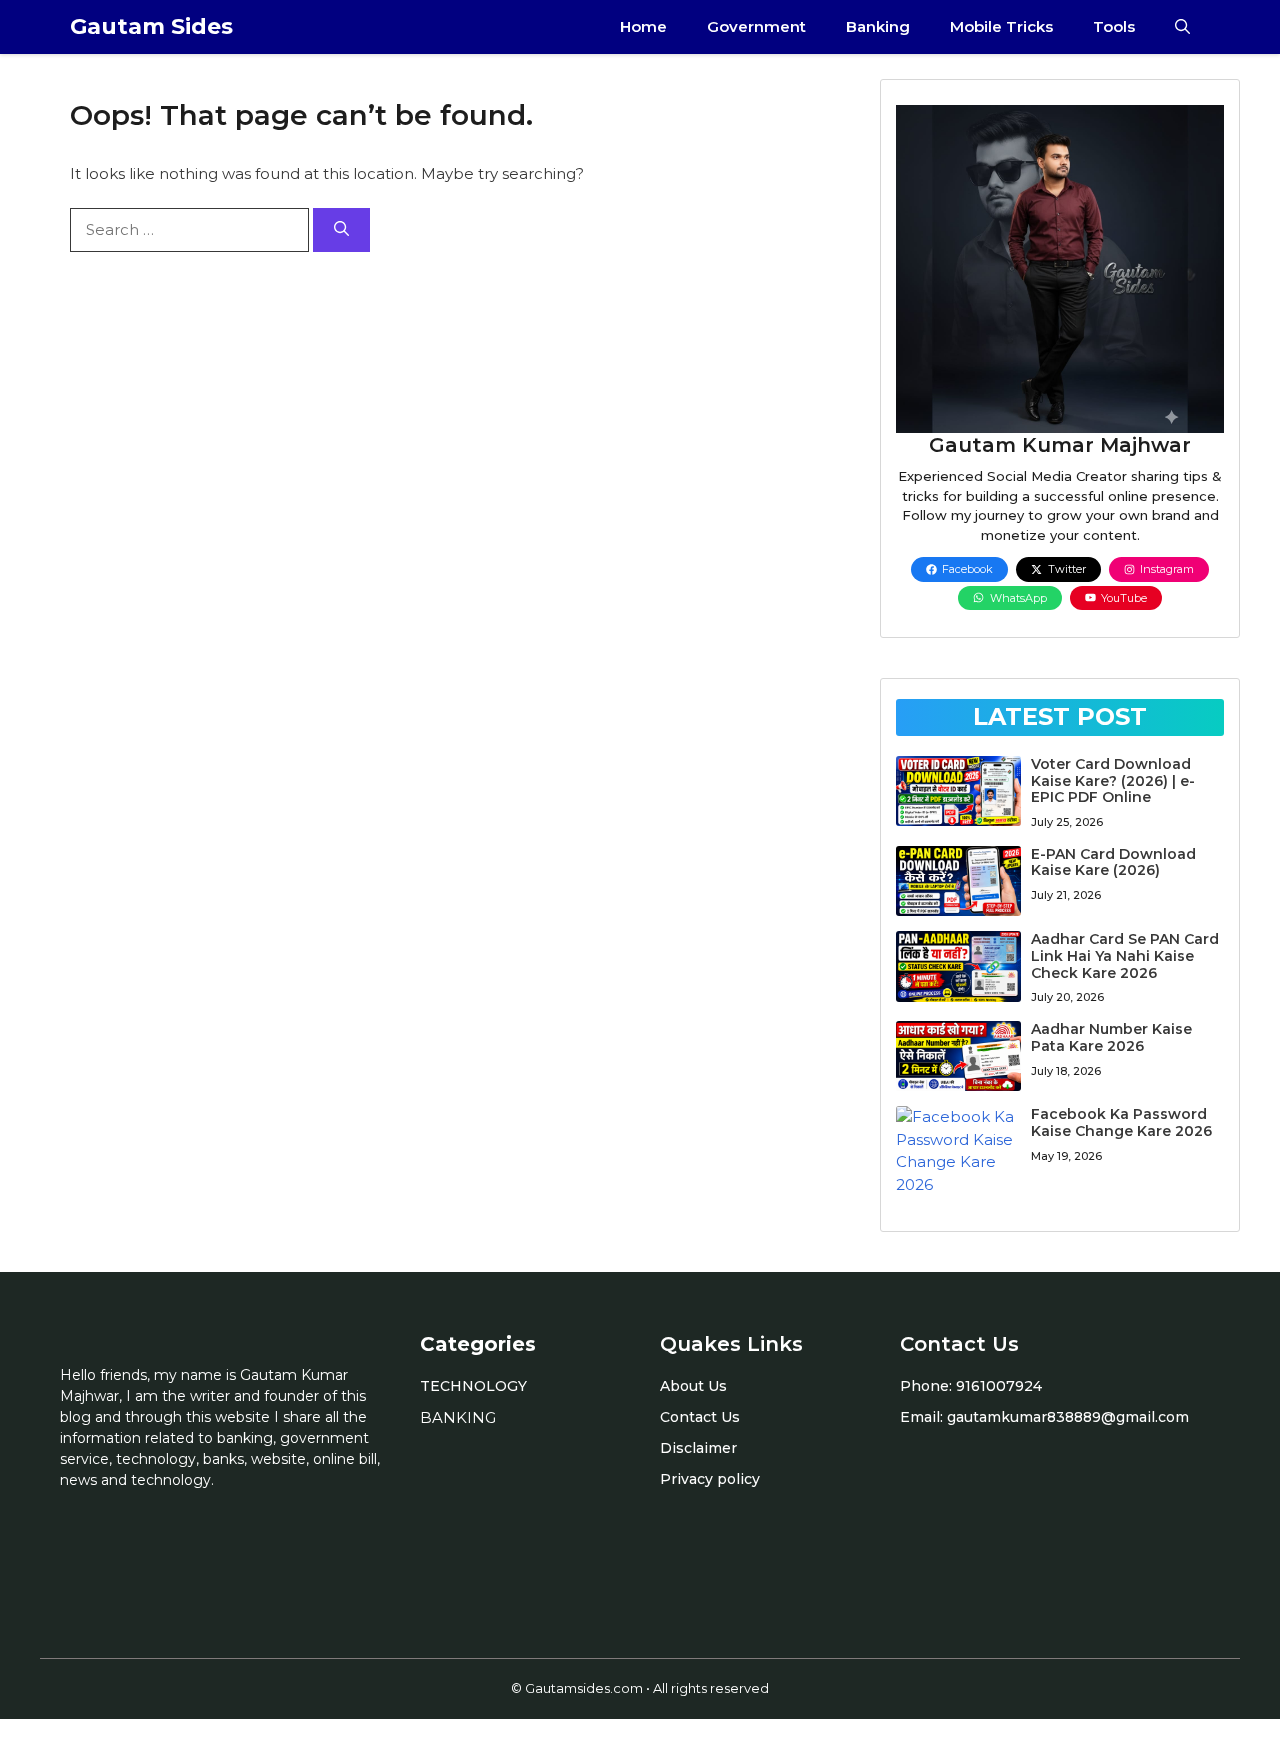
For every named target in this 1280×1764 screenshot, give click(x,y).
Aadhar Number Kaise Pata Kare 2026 (1111, 1037)
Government (756, 26)
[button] (1182, 27)
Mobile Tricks (1001, 26)
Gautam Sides (151, 26)
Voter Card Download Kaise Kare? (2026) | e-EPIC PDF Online (1113, 781)
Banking (878, 26)
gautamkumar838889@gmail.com (1068, 1417)
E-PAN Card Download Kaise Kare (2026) (1113, 862)
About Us (693, 1386)
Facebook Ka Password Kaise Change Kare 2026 (1121, 1122)
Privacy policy (710, 1479)
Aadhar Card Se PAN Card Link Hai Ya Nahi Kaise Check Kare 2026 (1125, 956)
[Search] (341, 230)
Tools (1114, 26)
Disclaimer (698, 1448)
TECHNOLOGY (473, 1386)
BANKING (458, 1417)
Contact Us (700, 1417)
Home (643, 26)
